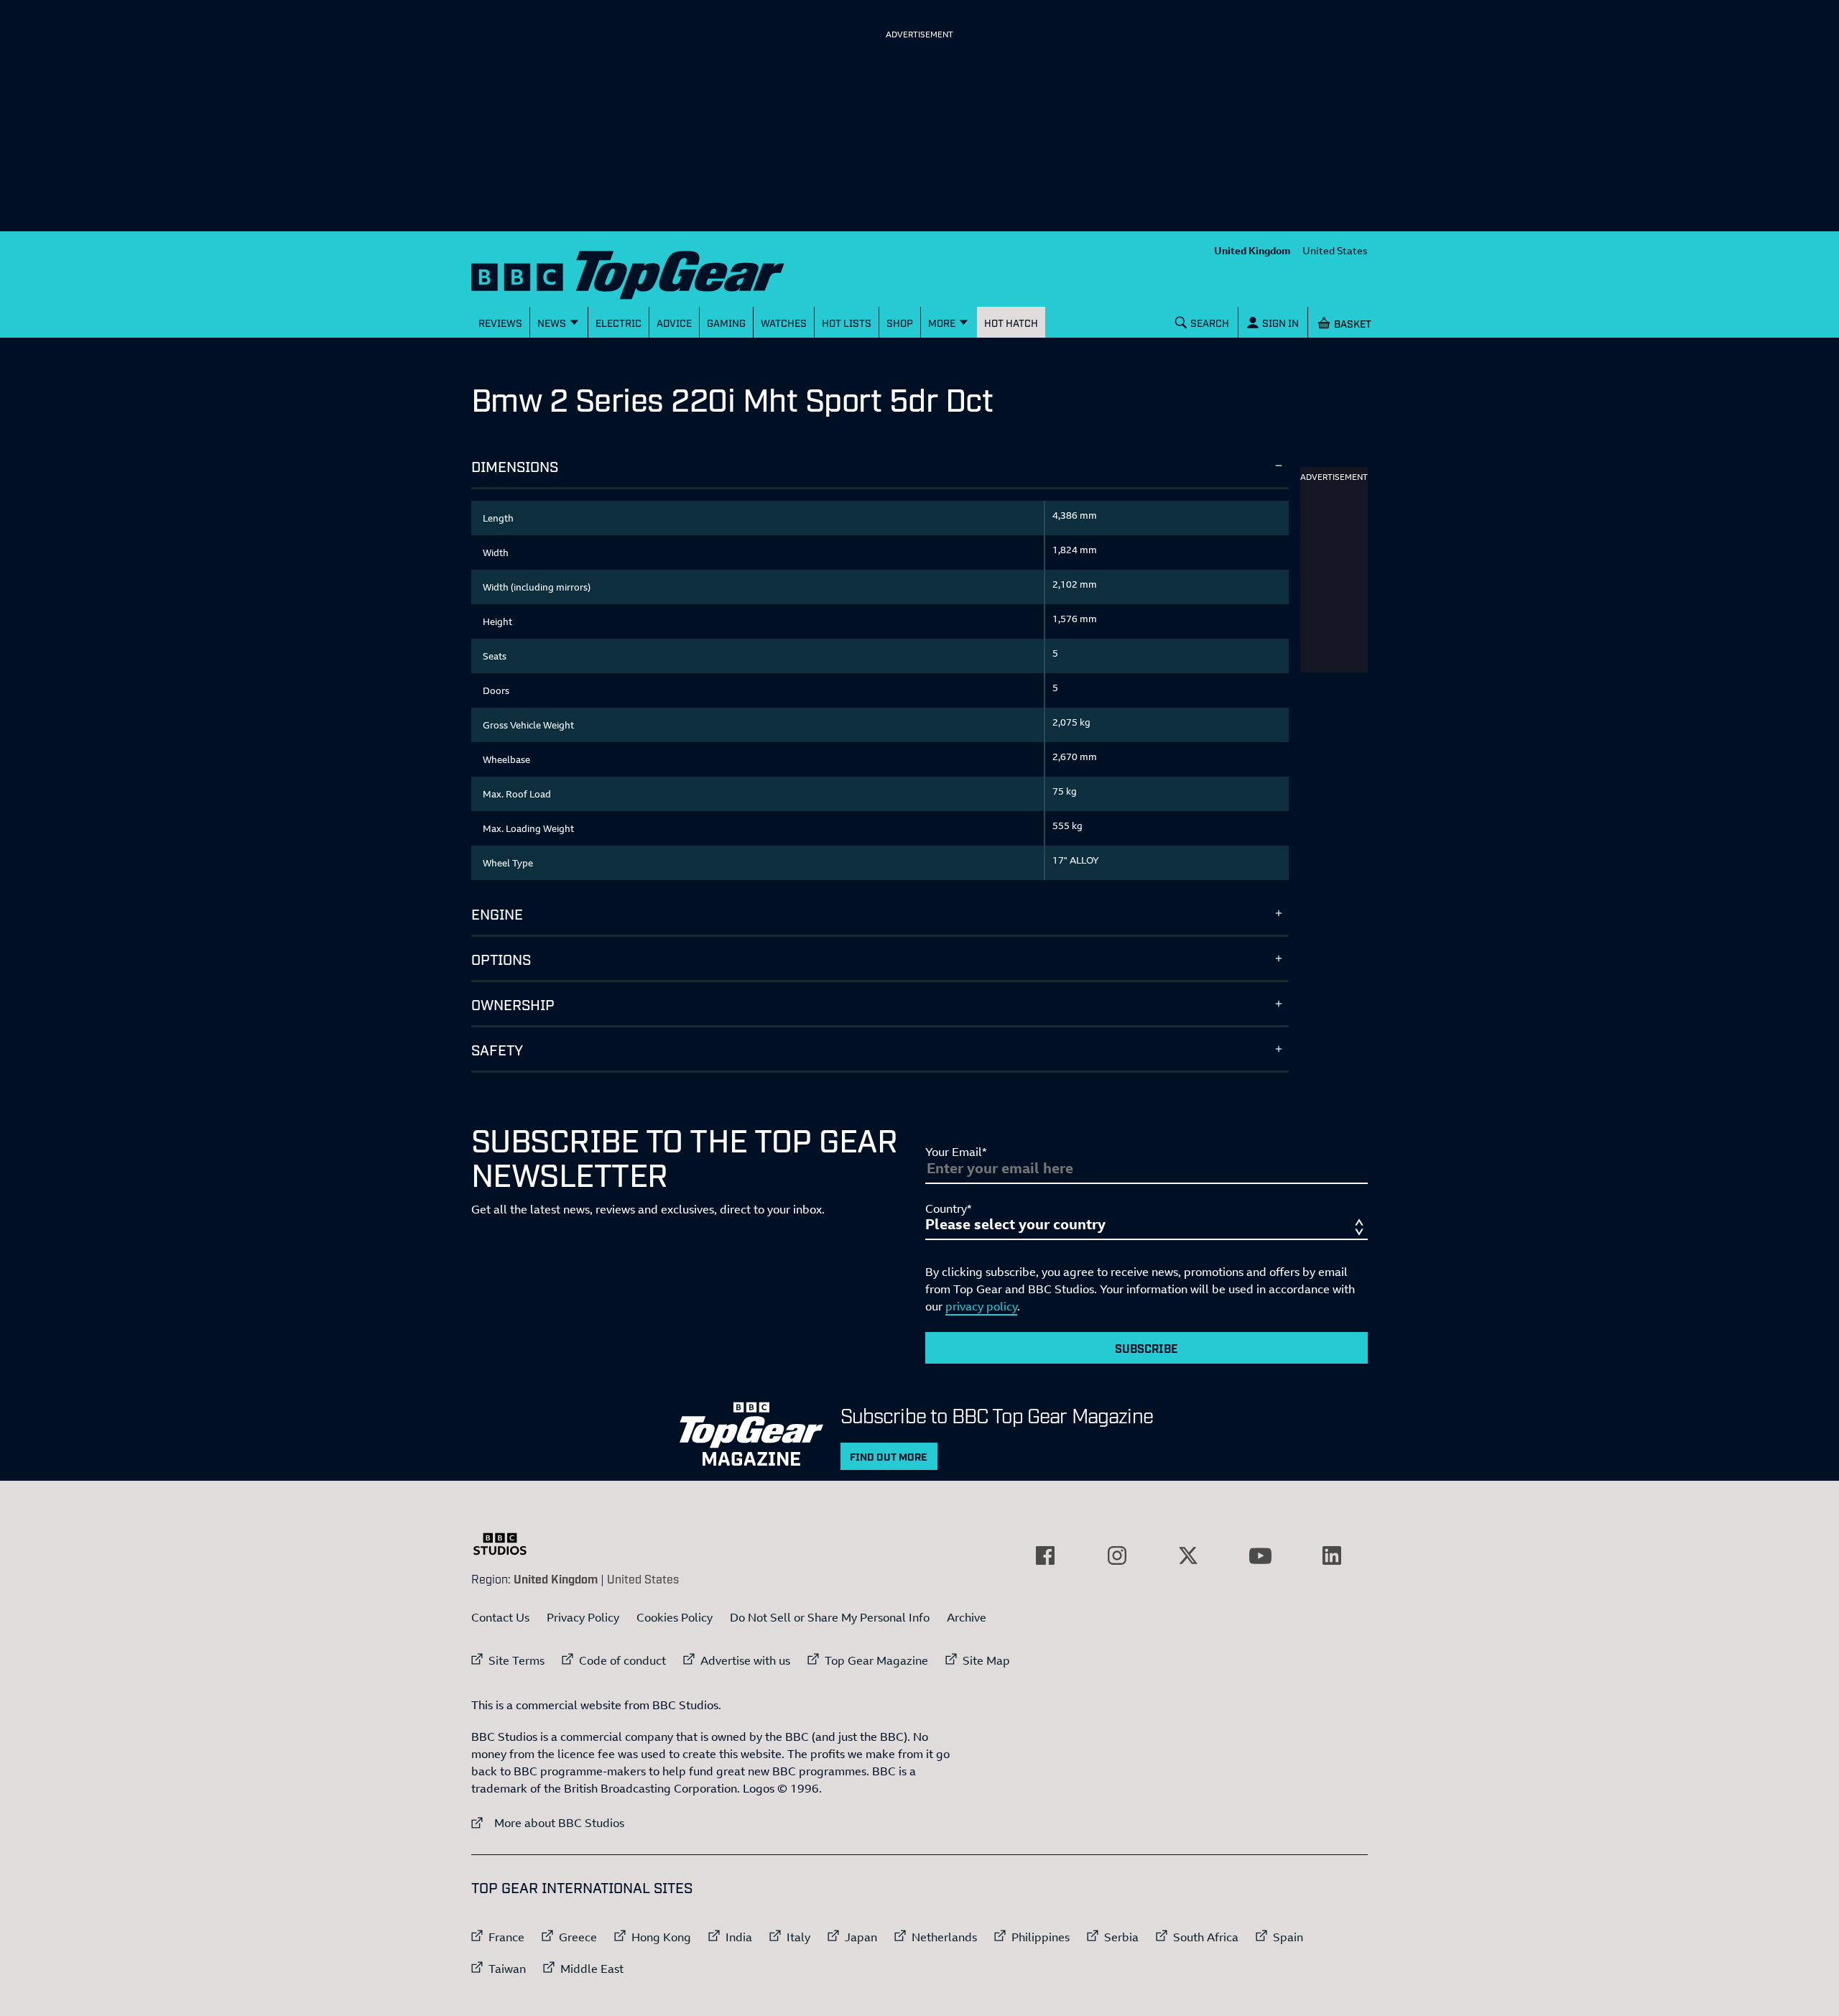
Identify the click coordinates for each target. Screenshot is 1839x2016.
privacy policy (981, 1306)
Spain (1288, 1937)
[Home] (646, 272)
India (739, 1937)
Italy (798, 1937)
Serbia (1121, 1937)
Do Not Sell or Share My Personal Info (830, 1617)
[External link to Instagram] (1117, 1555)
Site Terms (517, 1660)
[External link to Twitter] (1188, 1555)
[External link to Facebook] (1045, 1555)
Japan (861, 1937)
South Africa (1206, 1937)
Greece (578, 1937)
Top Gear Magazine (876, 1660)
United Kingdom (1252, 250)
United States (1335, 250)
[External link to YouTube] (1260, 1555)
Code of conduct (622, 1660)
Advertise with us (745, 1660)
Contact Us (500, 1617)
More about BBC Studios (548, 1822)
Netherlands (944, 1937)
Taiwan (507, 1969)
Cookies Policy (675, 1617)
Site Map (986, 1660)
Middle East (592, 1969)
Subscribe (1147, 1348)
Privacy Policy (583, 1617)
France (506, 1937)
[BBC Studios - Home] (507, 1544)
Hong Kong (661, 1937)
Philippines (1041, 1937)
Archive (967, 1617)
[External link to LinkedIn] (1332, 1555)
